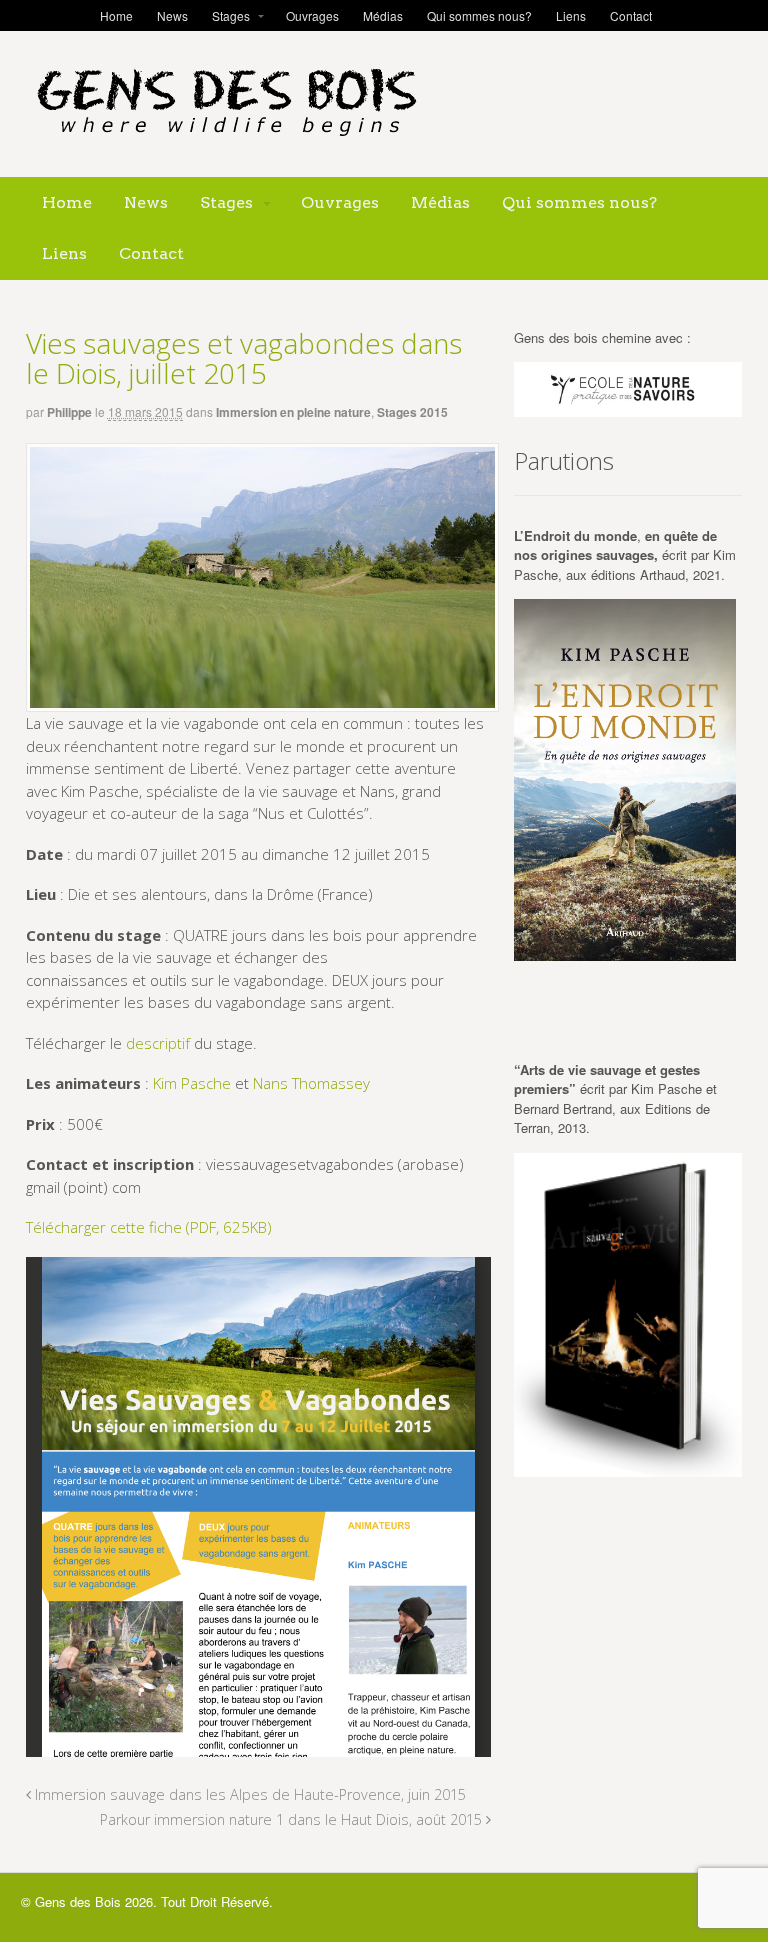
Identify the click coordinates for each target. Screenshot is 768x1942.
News (172, 15)
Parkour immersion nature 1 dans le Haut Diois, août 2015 (293, 1819)
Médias (383, 15)
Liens (571, 15)
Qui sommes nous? (479, 15)
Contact (631, 15)
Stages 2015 (412, 412)
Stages (231, 15)
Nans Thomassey (311, 1083)
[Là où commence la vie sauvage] (226, 145)
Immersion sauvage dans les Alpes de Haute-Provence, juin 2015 (248, 1794)
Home (116, 15)
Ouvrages (312, 15)
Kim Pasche (192, 1083)
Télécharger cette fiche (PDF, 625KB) (149, 1227)
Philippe (69, 412)
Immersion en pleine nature (293, 412)
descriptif (158, 1043)
